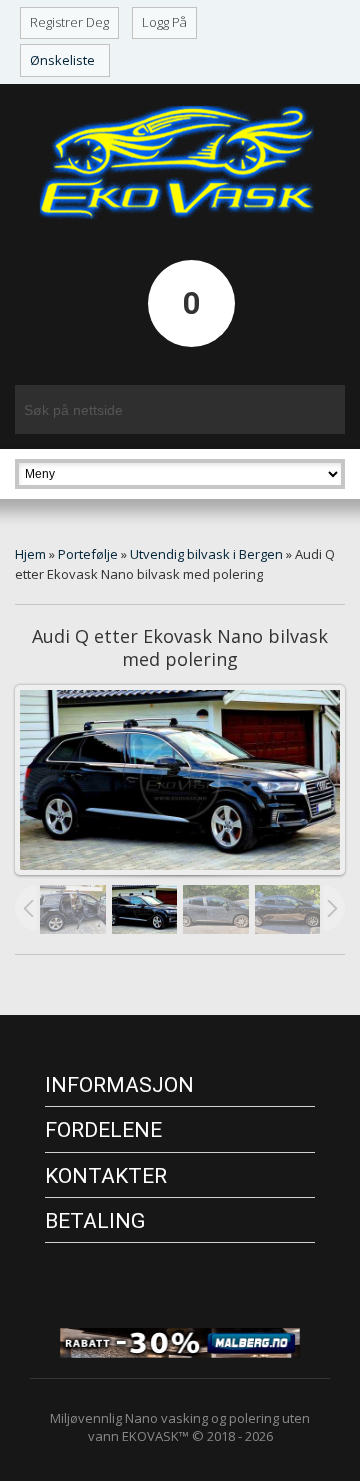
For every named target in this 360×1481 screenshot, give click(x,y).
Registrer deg (69, 22)
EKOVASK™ (155, 1436)
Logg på (164, 22)
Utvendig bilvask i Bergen (206, 554)
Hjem (30, 554)
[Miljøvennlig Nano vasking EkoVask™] (180, 162)
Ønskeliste (62, 60)
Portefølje (88, 554)
